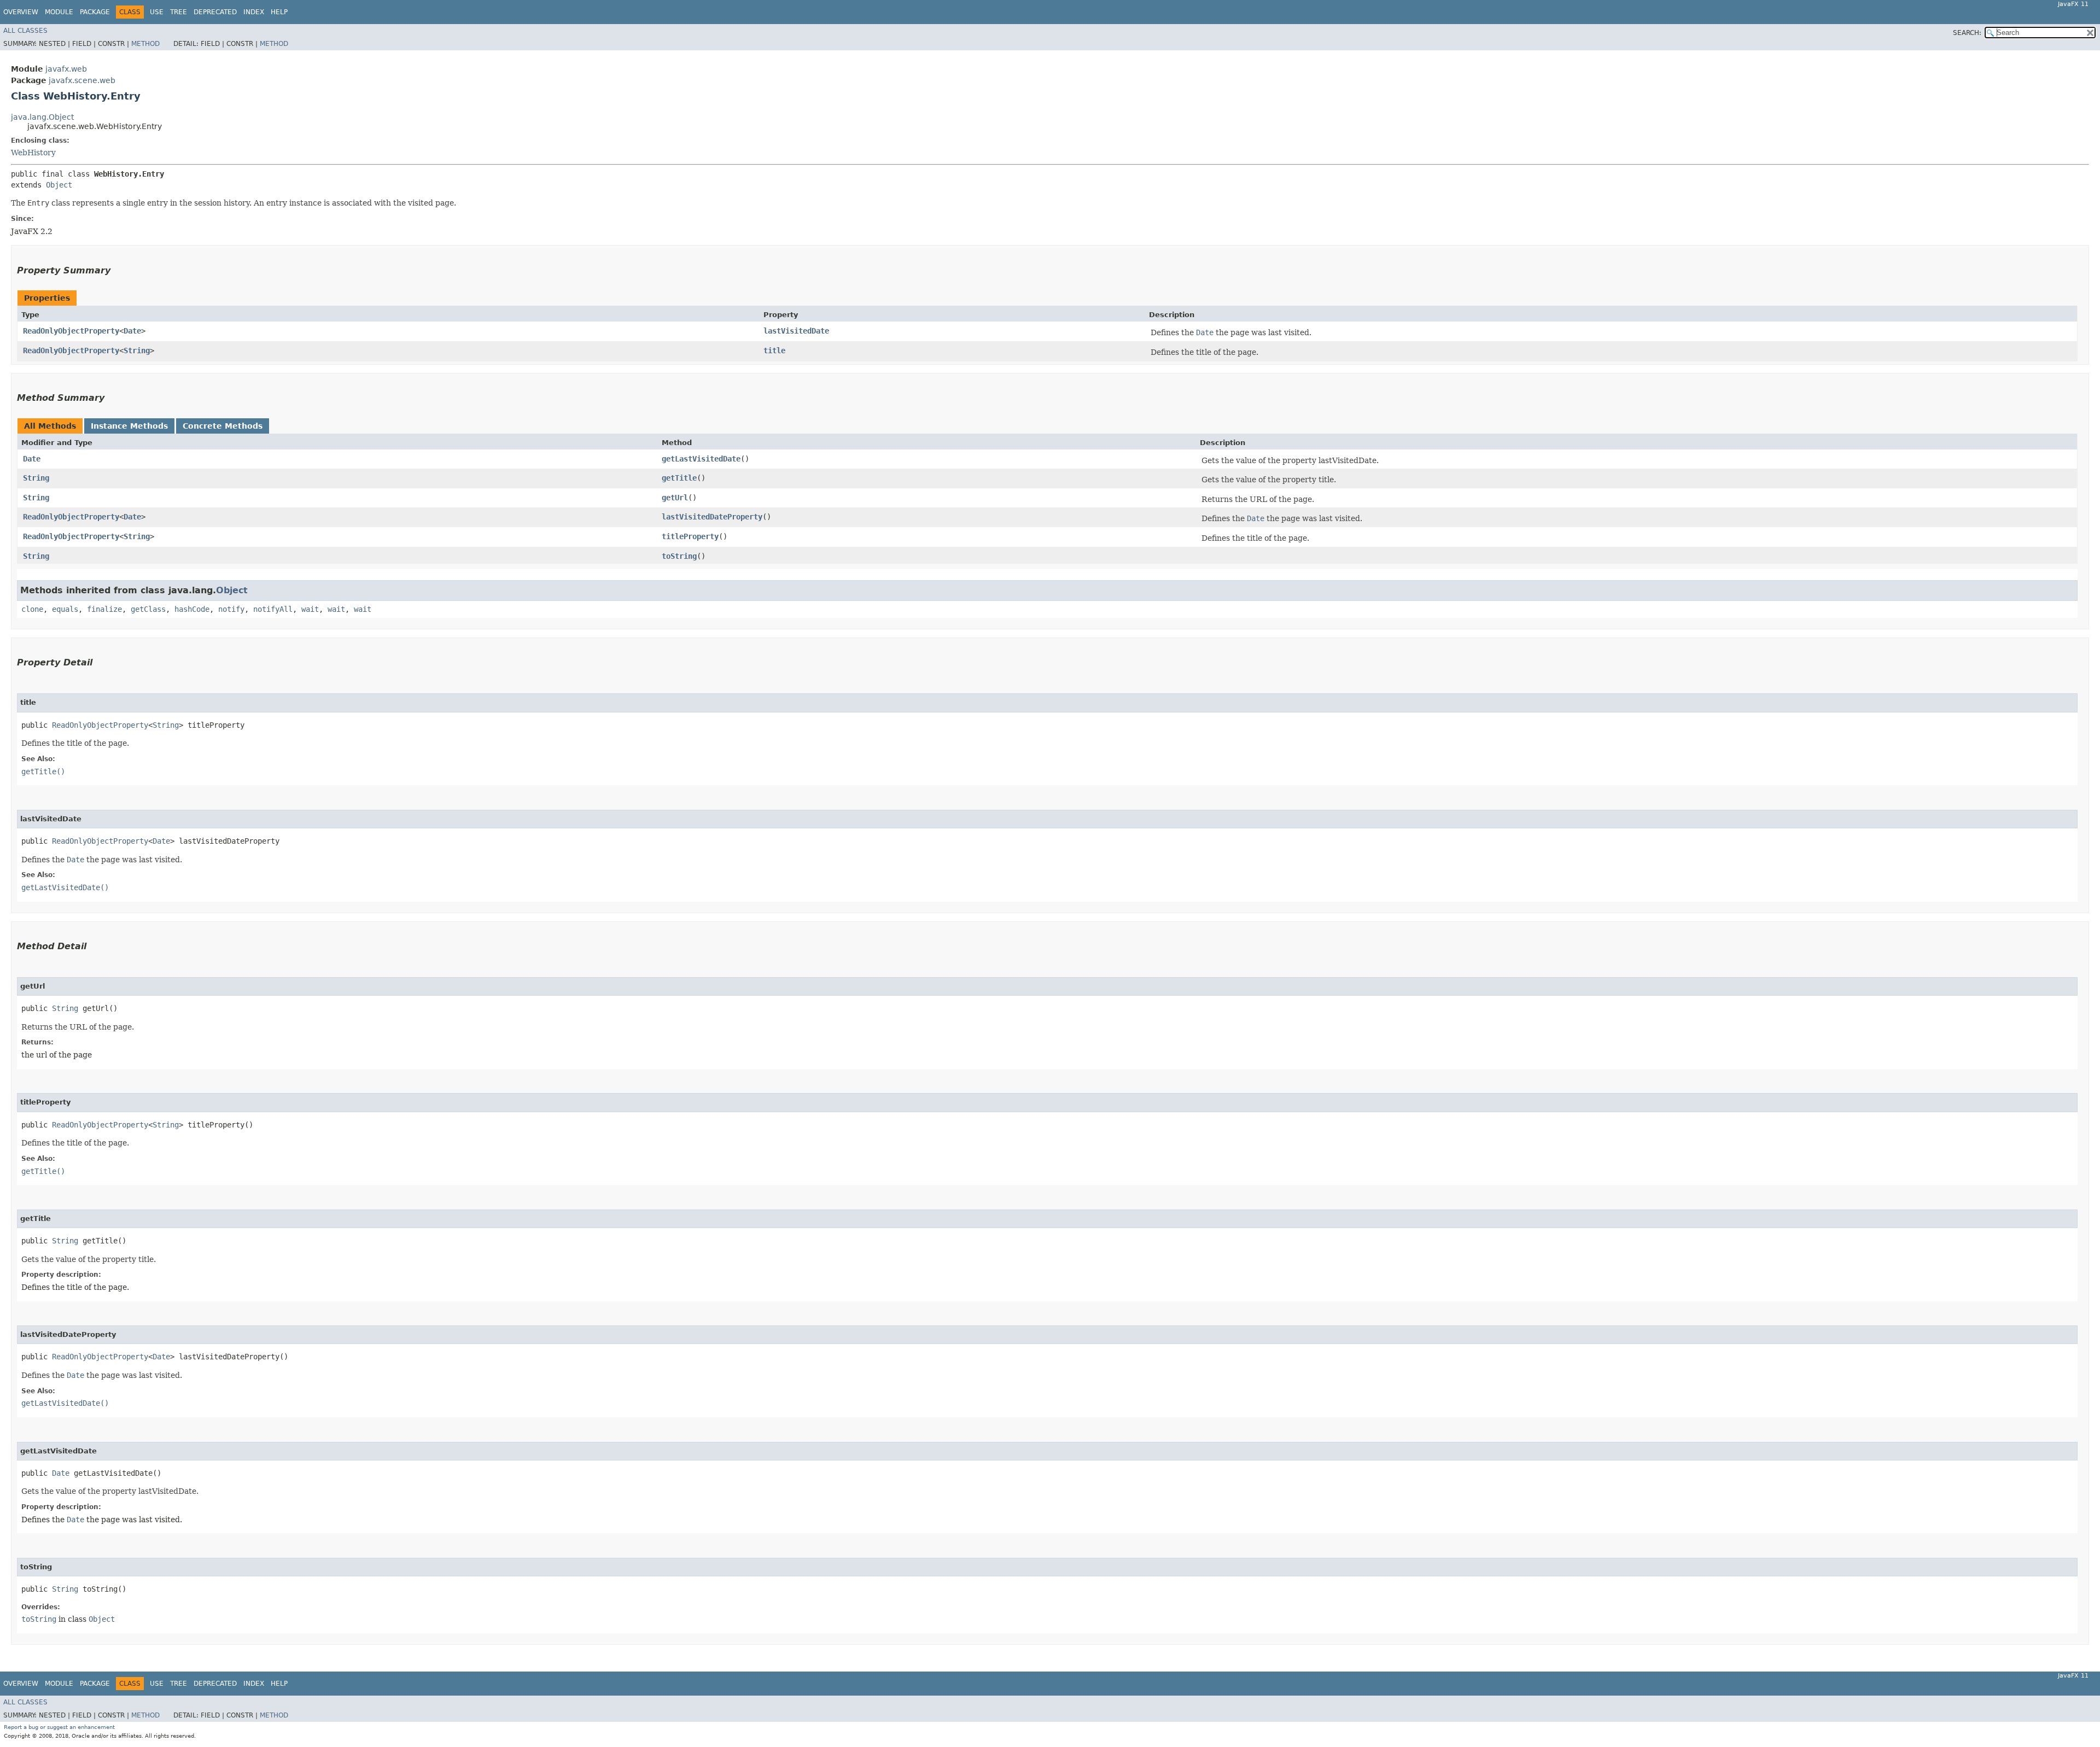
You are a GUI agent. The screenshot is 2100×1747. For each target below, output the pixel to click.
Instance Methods (129, 426)
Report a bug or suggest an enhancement (59, 1727)
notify (231, 609)
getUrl (675, 498)
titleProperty (690, 536)
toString (679, 556)
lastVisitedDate (796, 331)
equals (65, 609)
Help (279, 12)
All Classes (25, 31)
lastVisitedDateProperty (712, 517)
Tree (179, 12)
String (137, 350)
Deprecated (215, 12)
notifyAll (273, 609)
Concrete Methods (223, 426)
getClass (148, 609)
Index (254, 12)
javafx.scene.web (82, 80)
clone (32, 609)
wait (310, 609)
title (774, 350)
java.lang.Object (42, 117)
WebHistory (33, 153)
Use (157, 12)
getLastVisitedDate (701, 459)
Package (95, 12)
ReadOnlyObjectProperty (71, 331)
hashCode (192, 609)
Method (145, 44)
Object (59, 185)
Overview (21, 12)
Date (132, 331)
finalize (104, 609)
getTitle (679, 478)
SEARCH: (1967, 33)
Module (59, 12)
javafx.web (66, 69)
